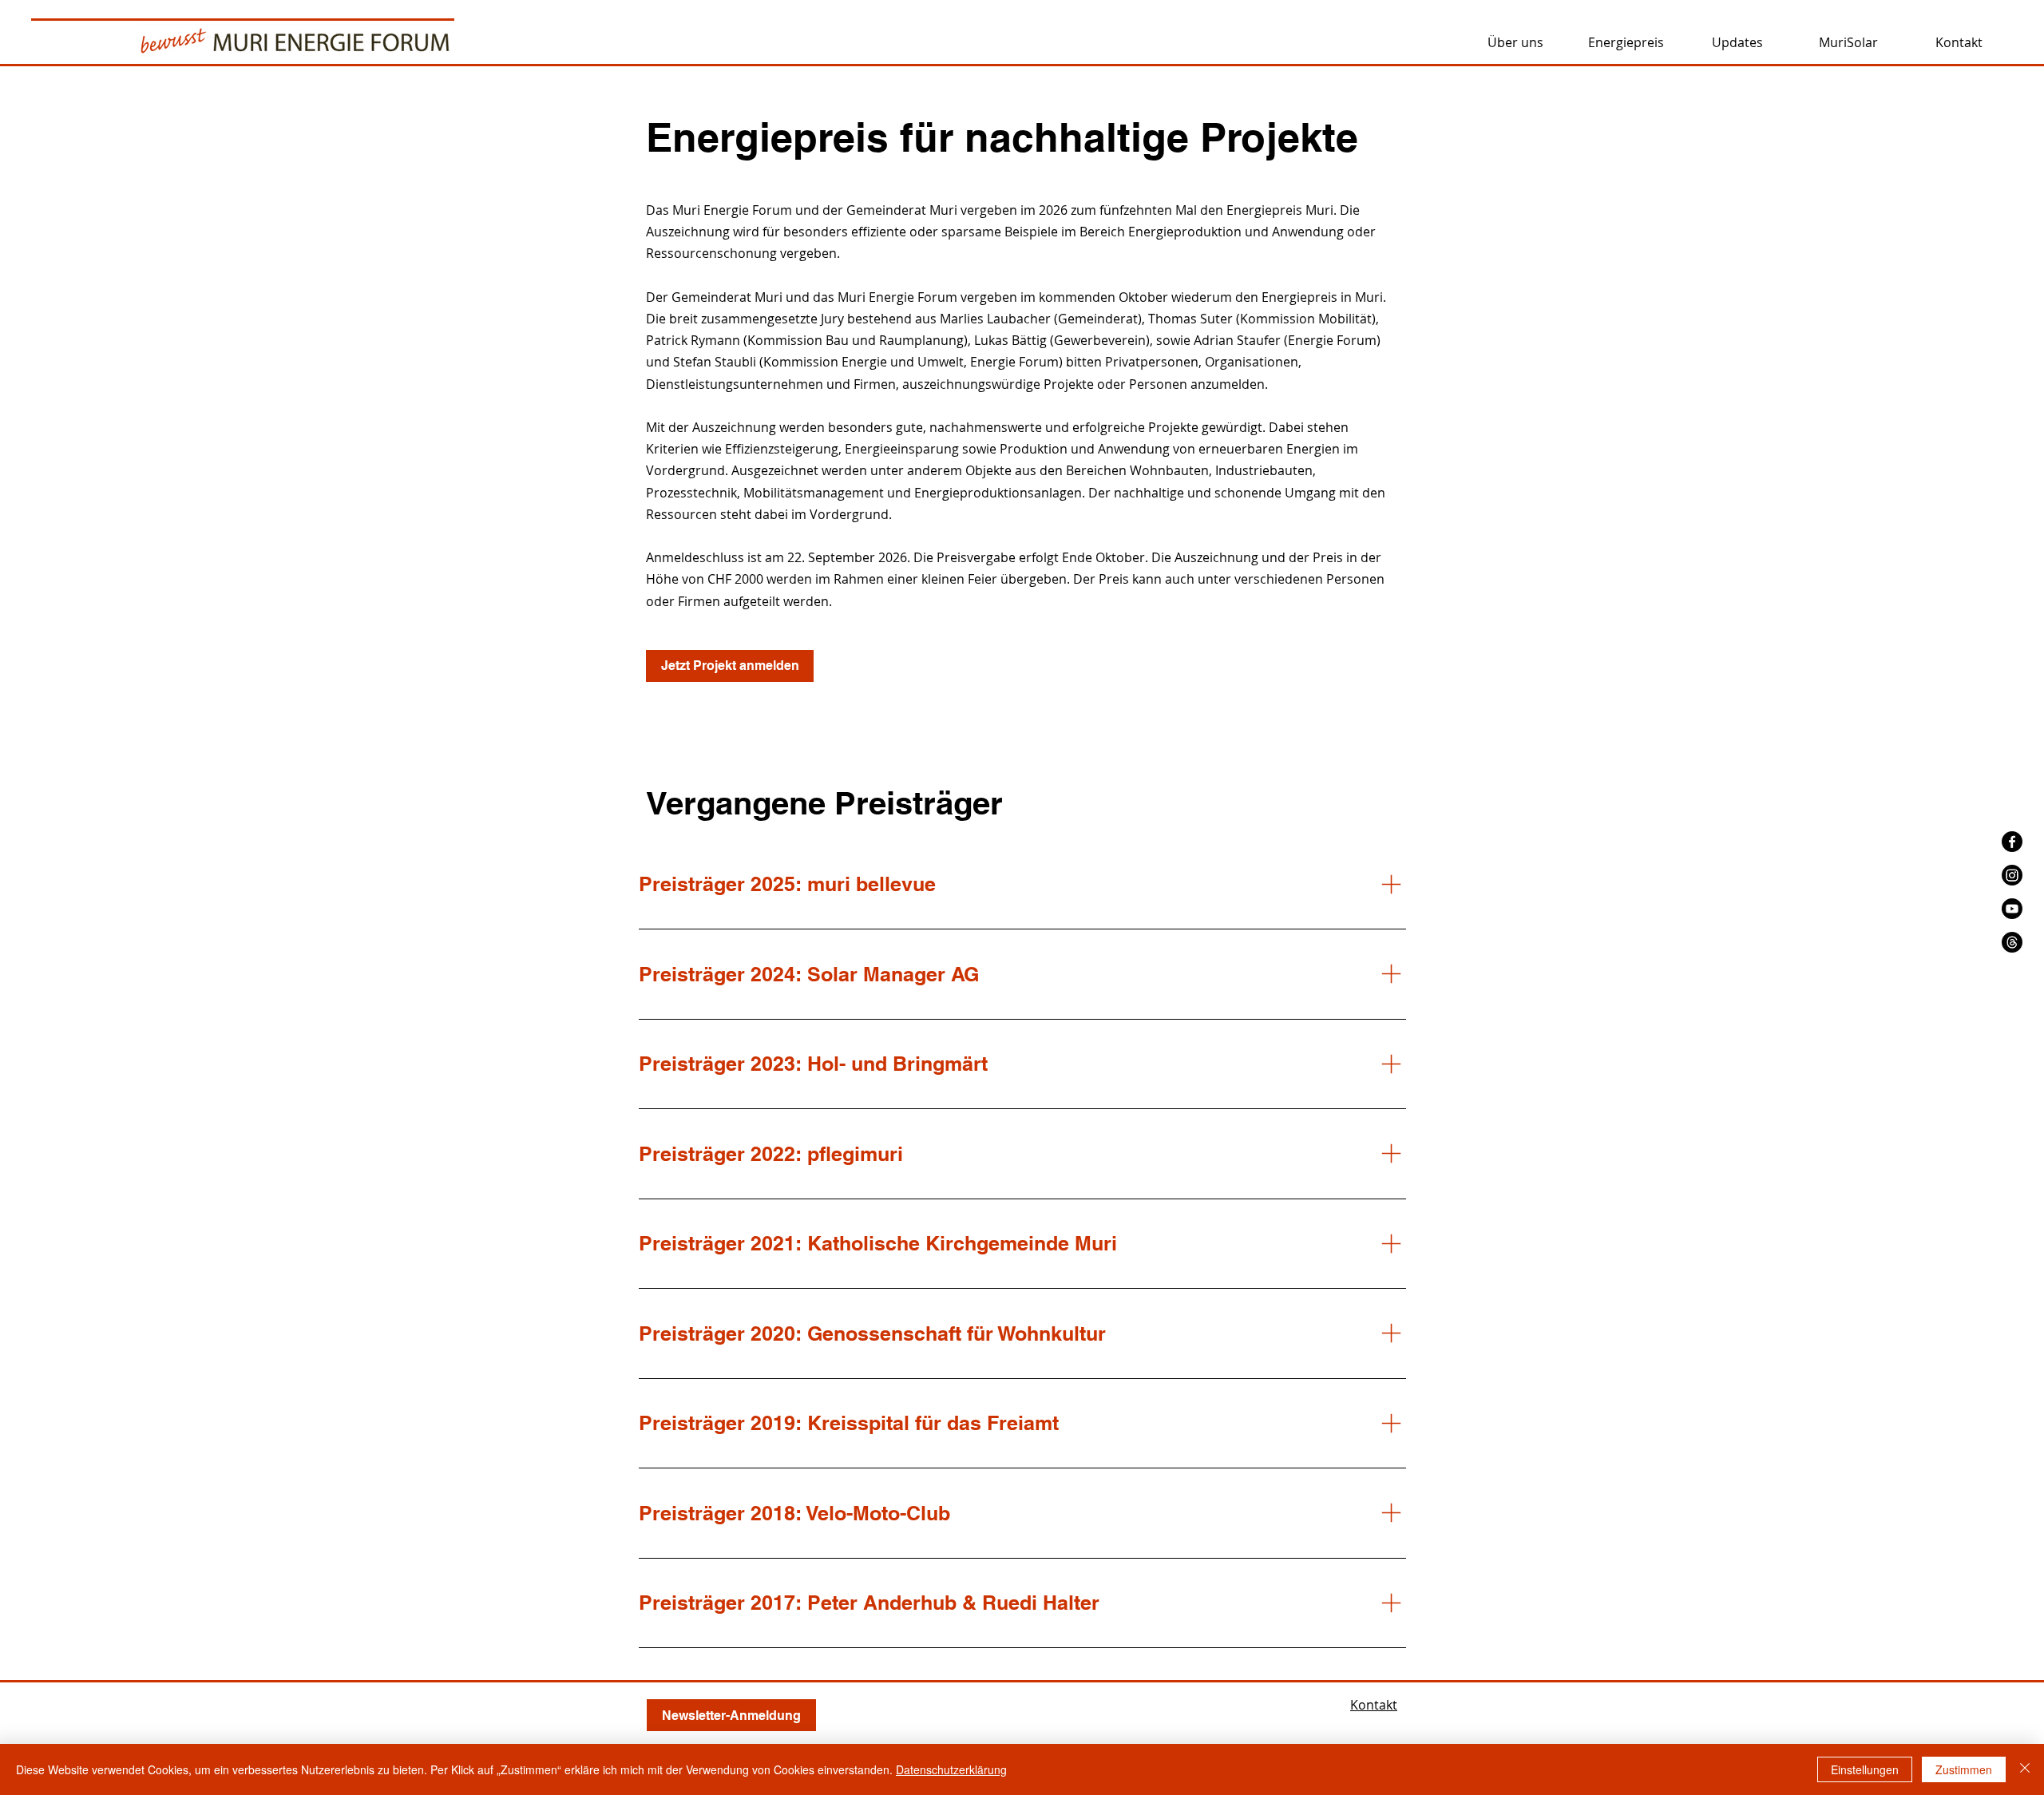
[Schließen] (2025, 1769)
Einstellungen (1865, 1769)
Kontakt (1374, 1705)
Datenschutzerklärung (951, 1769)
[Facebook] (2012, 842)
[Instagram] (2012, 875)
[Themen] (2012, 942)
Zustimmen (1964, 1769)
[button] (1515, 42)
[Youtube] (2012, 909)
